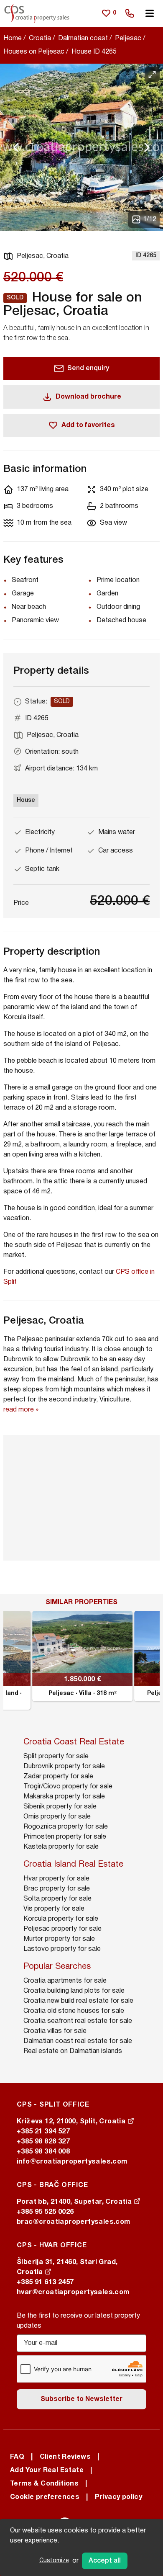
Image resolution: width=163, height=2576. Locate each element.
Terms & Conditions (44, 2484)
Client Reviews (65, 2457)
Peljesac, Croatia (43, 256)
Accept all (105, 2561)
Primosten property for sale (65, 1837)
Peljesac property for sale (62, 1929)
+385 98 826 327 (43, 2142)
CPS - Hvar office (52, 2246)
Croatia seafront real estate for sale (78, 2021)
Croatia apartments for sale (65, 1981)
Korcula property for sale (61, 1919)
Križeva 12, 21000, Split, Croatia (72, 2122)
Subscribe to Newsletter (81, 2399)
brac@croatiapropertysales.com (74, 2222)
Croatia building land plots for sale (74, 1991)
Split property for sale (56, 1757)
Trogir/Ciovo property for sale (68, 1787)
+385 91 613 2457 (45, 2282)
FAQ (17, 2457)
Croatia (40, 39)
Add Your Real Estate (47, 2470)
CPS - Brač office (52, 2185)
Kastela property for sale (61, 1847)
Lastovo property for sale (62, 1949)
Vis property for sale (54, 1909)
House (26, 800)
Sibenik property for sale (60, 1807)
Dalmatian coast (83, 39)
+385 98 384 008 (43, 2152)
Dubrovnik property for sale (64, 1767)
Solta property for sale (57, 1899)
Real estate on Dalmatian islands (73, 2051)
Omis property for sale (57, 1817)
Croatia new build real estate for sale (78, 2001)
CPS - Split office (53, 2105)
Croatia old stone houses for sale (74, 2011)
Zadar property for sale (58, 1777)
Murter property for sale (59, 1939)
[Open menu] (150, 13)
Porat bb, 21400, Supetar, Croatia (75, 2202)
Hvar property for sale (56, 1879)
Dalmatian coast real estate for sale (78, 2041)
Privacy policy (119, 2497)
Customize (54, 2561)
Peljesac (128, 39)
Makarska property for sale (64, 1797)
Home (13, 39)
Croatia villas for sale (55, 2031)
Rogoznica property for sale (66, 1827)
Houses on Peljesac (34, 52)
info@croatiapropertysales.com (72, 2162)
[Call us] (130, 13)
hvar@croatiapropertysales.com (73, 2293)
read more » (21, 1410)
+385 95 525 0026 (45, 2212)
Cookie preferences (45, 2497)
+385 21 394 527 (43, 2132)
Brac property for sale (57, 1889)
